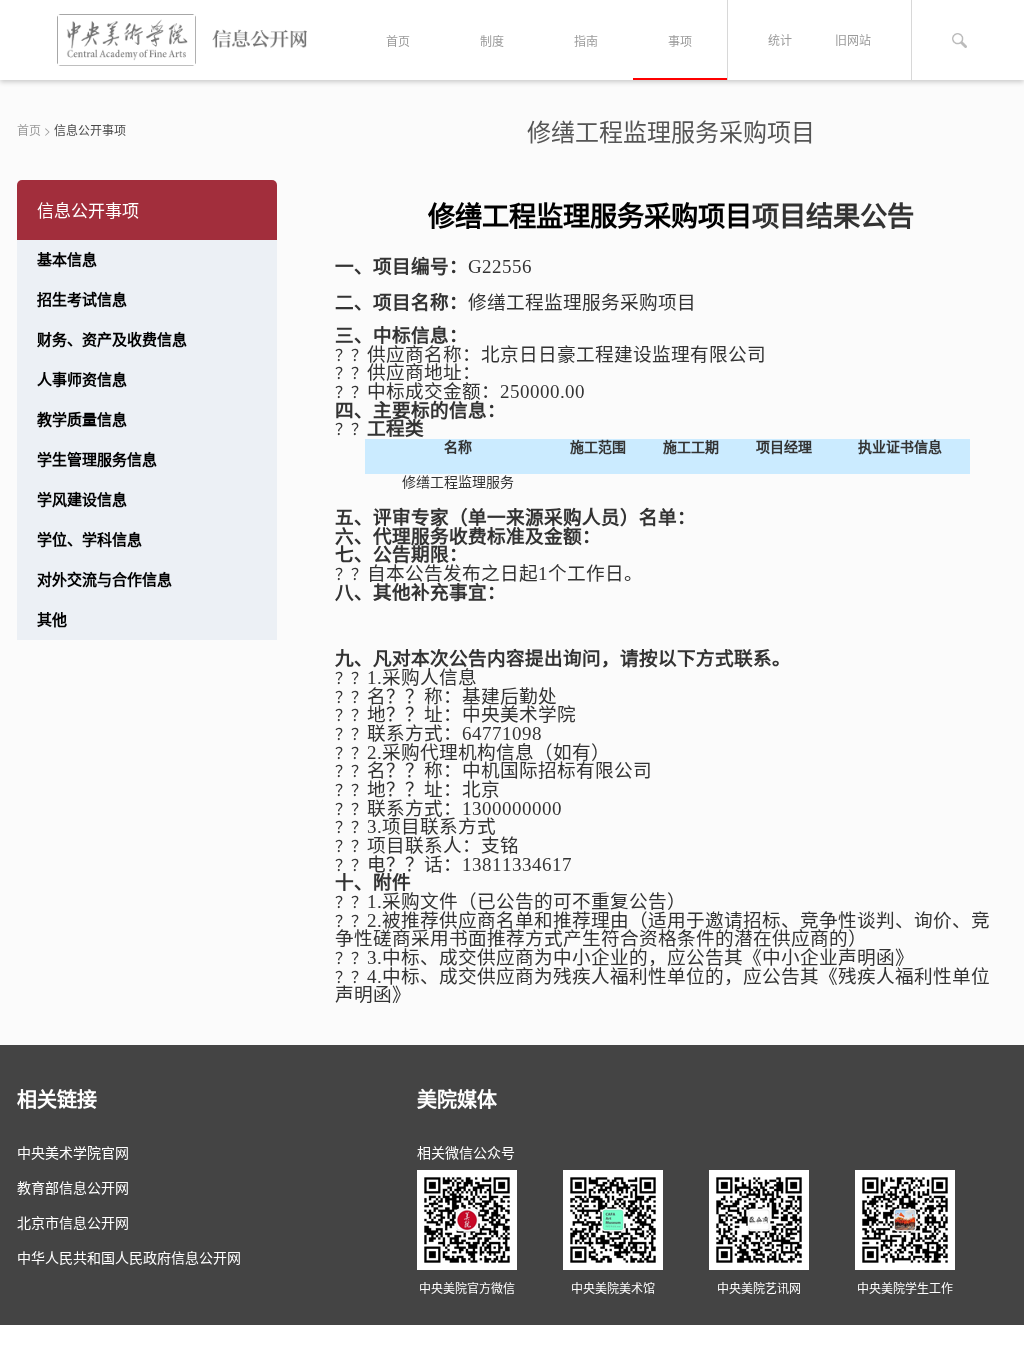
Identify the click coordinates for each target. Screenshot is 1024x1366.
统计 (780, 39)
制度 (492, 40)
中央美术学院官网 (73, 1152)
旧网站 (853, 39)
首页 (398, 40)
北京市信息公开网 (73, 1222)
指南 (586, 40)
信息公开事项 (90, 129)
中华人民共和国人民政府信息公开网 (129, 1257)
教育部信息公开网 (73, 1187)
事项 (680, 40)
